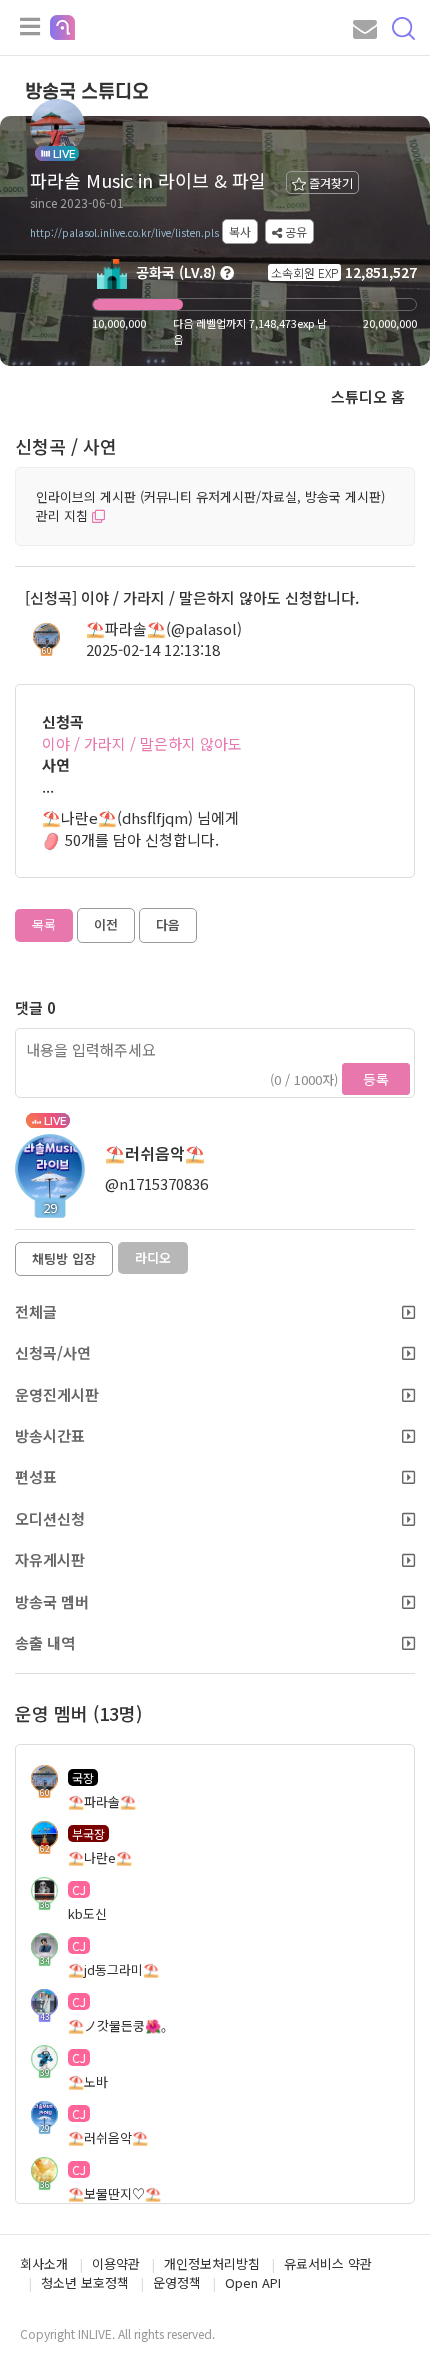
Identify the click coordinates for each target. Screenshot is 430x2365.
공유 (294, 231)
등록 (376, 1079)
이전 (106, 924)
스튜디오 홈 (368, 396)
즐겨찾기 (329, 182)
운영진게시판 (57, 1394)
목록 (44, 924)
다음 (168, 924)
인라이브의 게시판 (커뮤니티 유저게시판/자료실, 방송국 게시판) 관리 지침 (210, 506)
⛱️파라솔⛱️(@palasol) (164, 628)
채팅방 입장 (64, 1258)
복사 (240, 231)
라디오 (153, 1257)
